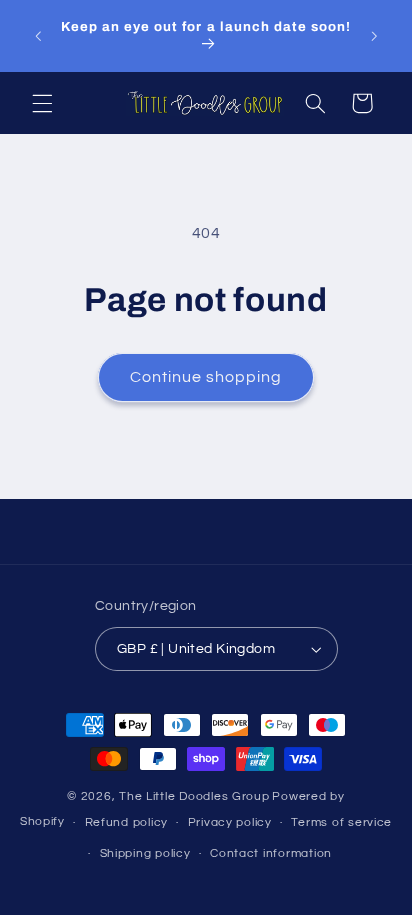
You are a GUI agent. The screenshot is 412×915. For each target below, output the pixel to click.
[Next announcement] (374, 36)
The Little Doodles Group (194, 796)
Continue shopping (206, 377)
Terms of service (341, 822)
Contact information (271, 853)
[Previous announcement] (38, 36)
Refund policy (127, 822)
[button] (42, 103)
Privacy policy (230, 822)
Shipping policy (145, 853)
